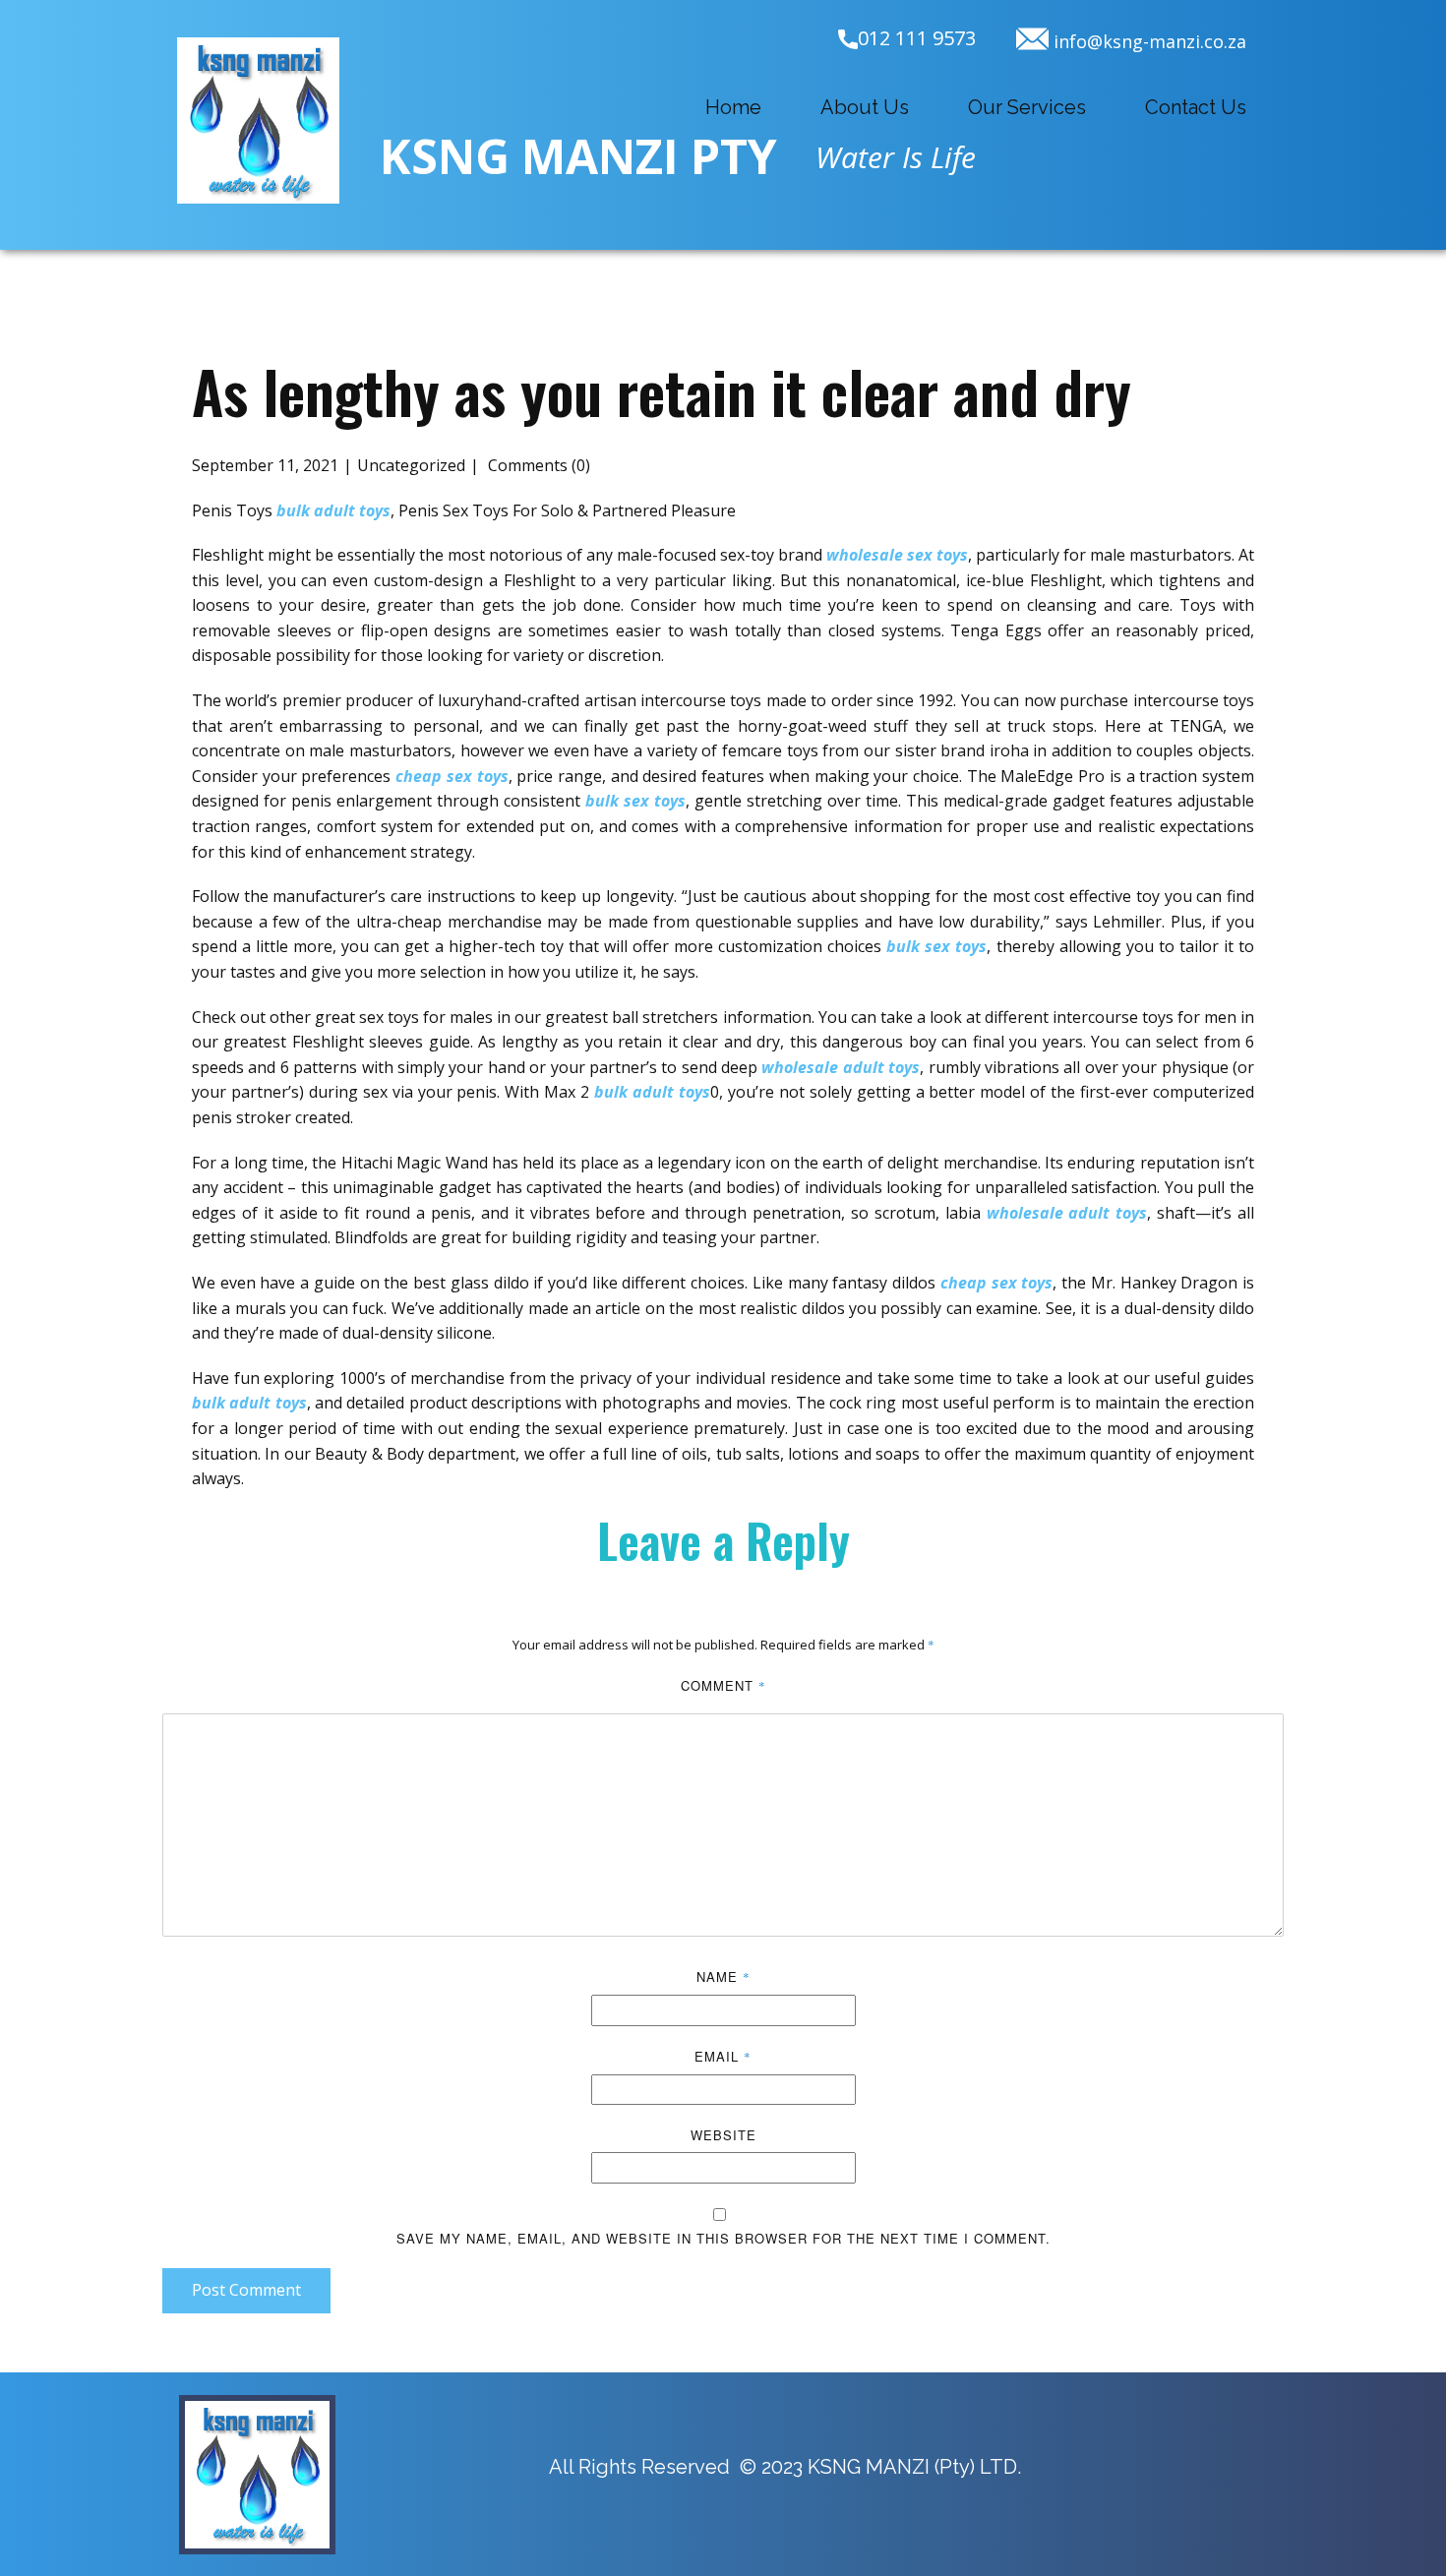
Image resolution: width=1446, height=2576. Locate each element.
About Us (865, 107)
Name (723, 1977)
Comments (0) (537, 465)
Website (723, 2135)
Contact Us (1196, 107)
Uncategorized (411, 465)
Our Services (1027, 107)
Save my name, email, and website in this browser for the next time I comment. (723, 2238)
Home (733, 107)
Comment (723, 1685)
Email (723, 2056)
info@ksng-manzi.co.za (1147, 41)
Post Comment (246, 2290)
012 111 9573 (917, 38)
